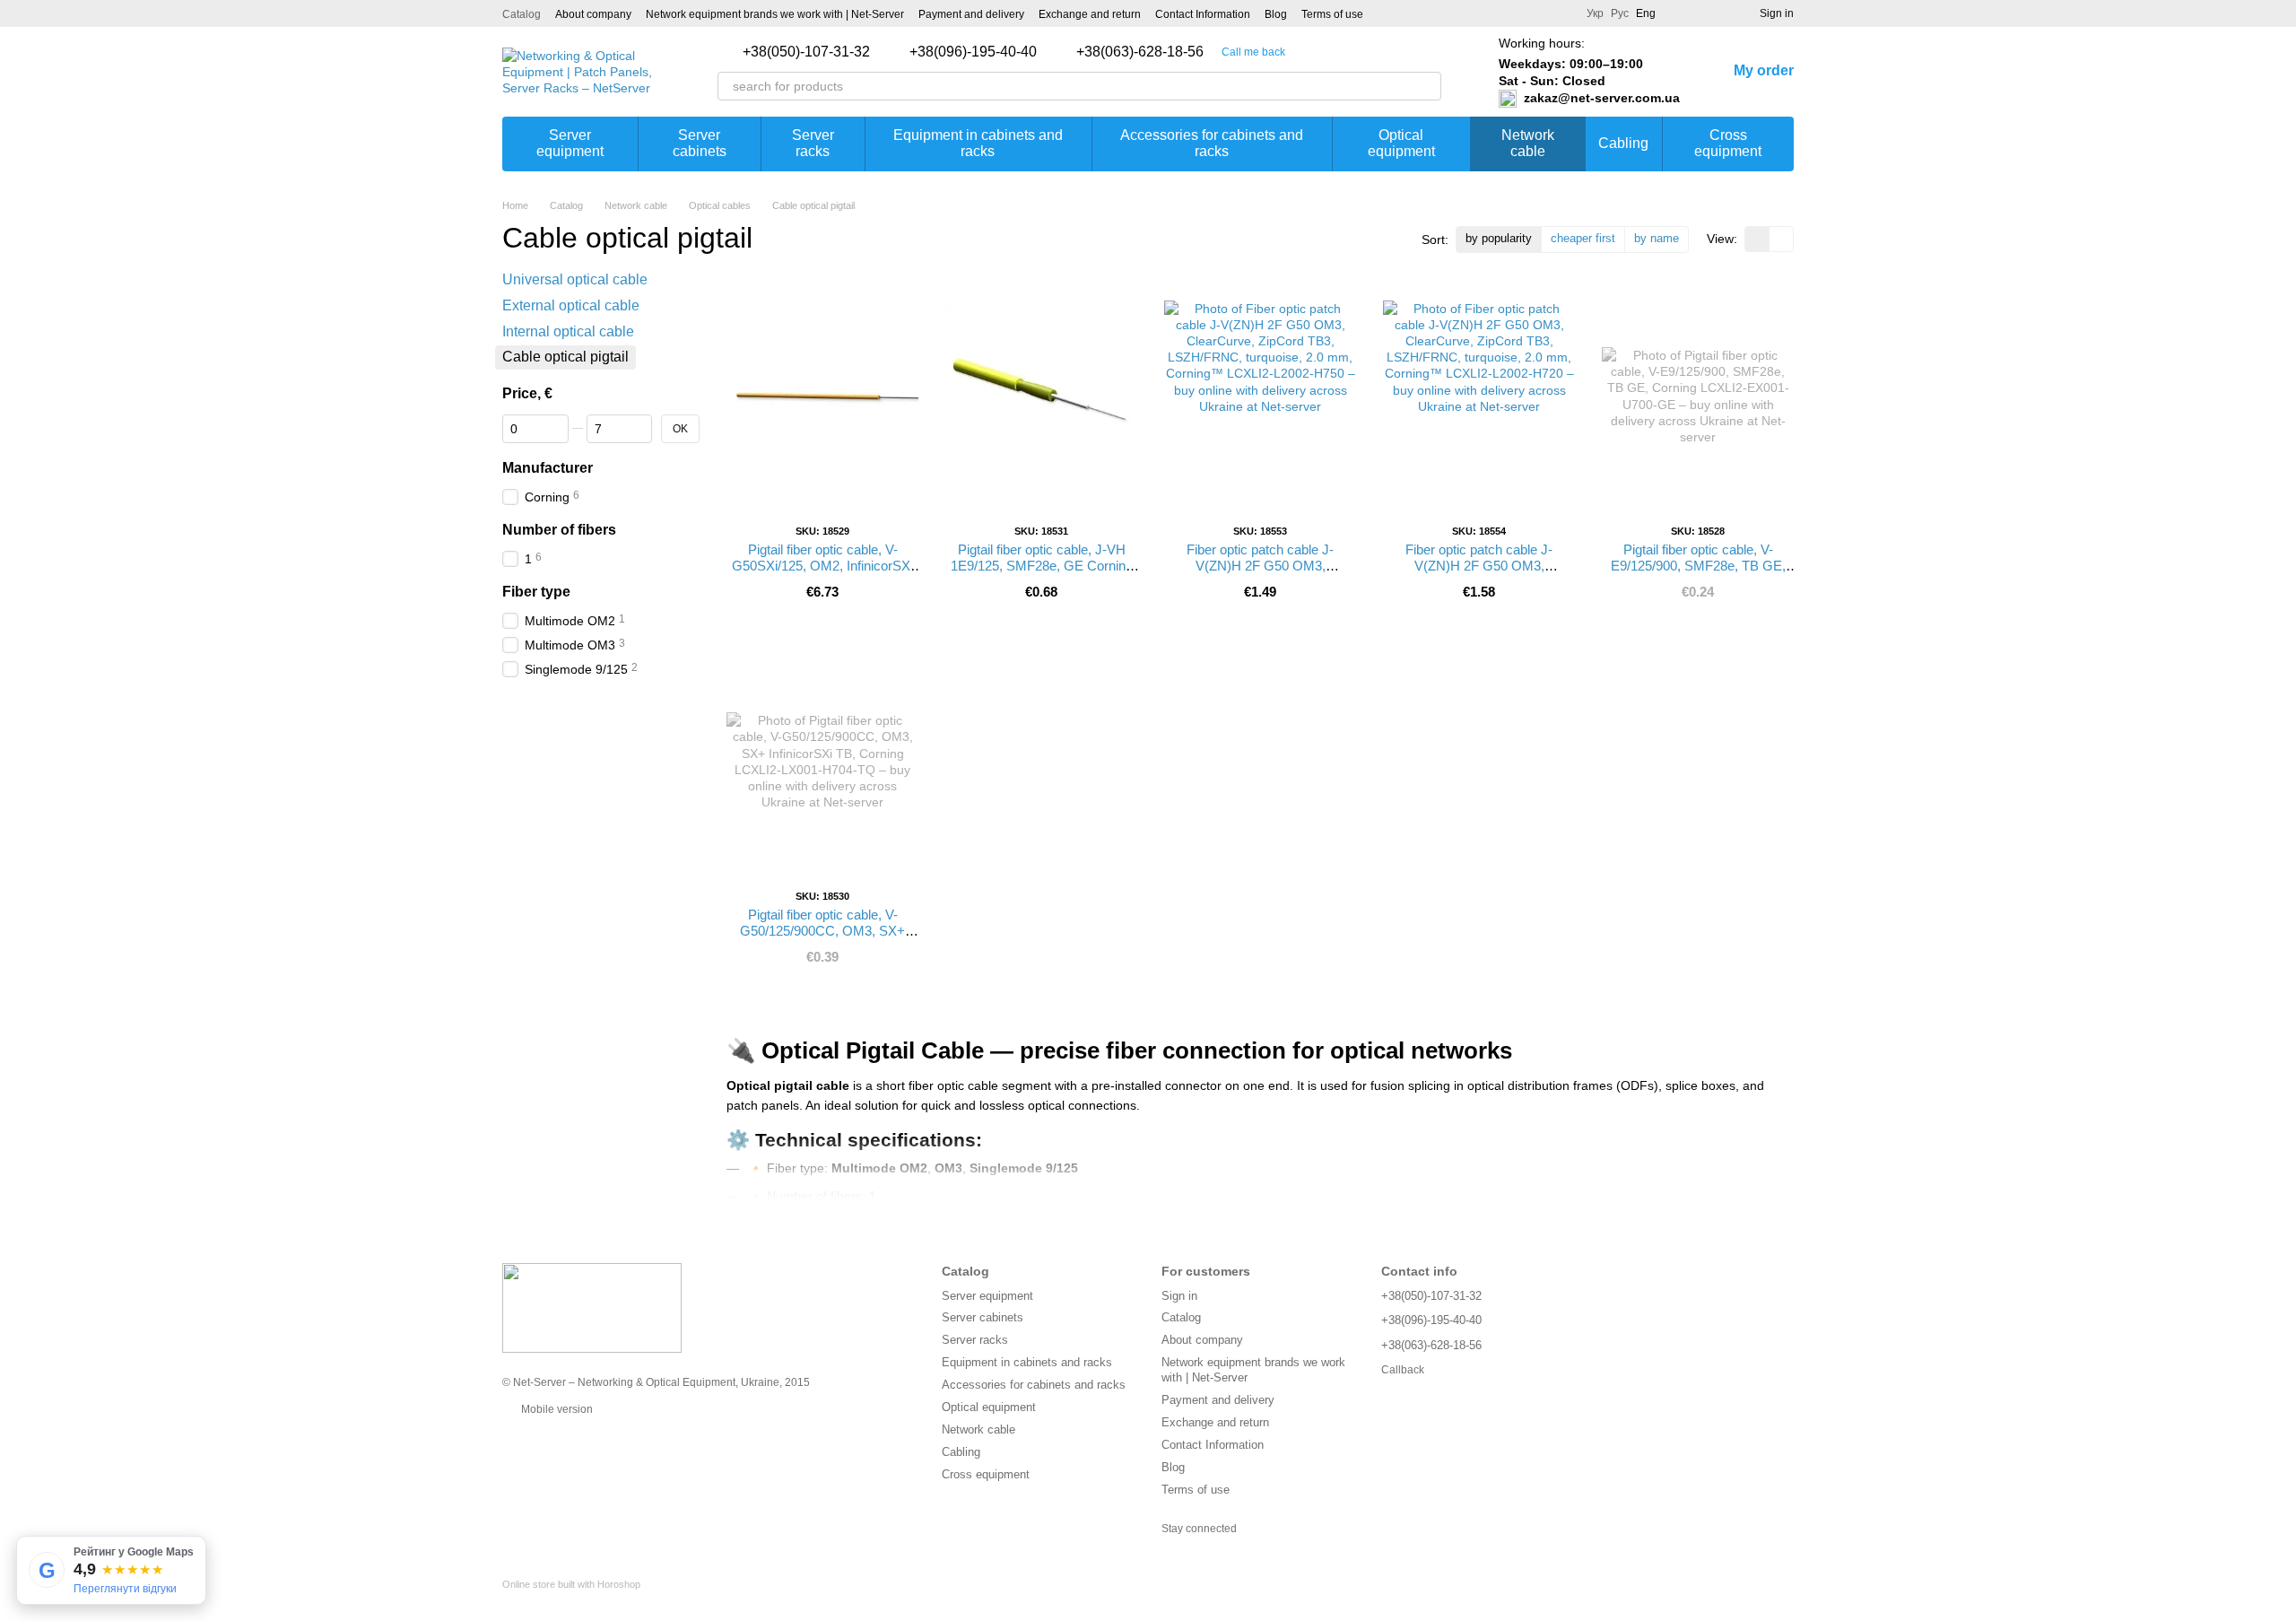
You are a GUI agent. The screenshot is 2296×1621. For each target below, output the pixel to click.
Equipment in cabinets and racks (978, 143)
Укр (1595, 13)
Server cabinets (700, 143)
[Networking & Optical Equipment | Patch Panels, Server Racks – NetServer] (592, 1307)
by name (1657, 238)
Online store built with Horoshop (571, 1584)
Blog (1276, 14)
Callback (1403, 1370)
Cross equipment (1728, 143)
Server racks (813, 143)
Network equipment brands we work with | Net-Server (775, 14)
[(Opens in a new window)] (1388, 13)
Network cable (1528, 143)
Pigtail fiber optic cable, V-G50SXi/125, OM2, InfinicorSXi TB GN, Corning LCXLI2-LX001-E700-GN (822, 574)
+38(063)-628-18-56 (1140, 52)
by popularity (1499, 238)
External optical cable (571, 305)
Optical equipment (1401, 143)
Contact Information (1203, 14)
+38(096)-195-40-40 (973, 52)
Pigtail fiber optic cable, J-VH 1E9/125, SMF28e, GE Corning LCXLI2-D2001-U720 (1042, 566)
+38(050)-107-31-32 (806, 52)
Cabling (1623, 143)
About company (593, 14)
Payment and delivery (971, 14)
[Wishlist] (1713, 13)
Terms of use (1332, 14)
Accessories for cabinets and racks (1212, 143)
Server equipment (570, 143)
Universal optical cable (575, 279)
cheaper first (1583, 238)
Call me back (1253, 52)
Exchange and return (1090, 14)
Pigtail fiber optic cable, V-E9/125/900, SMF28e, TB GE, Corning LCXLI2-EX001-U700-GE (1698, 574)
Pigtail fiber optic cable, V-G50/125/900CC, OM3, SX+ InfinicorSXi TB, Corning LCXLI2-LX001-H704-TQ (822, 939)
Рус (1620, 13)
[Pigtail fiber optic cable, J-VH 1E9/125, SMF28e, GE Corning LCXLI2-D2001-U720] (1041, 397)
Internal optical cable (568, 331)
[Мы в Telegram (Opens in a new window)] (1410, 13)
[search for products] (1427, 86)
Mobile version (556, 1409)
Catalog (522, 14)
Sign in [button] (1179, 1296)
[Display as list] (1781, 239)
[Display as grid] (1757, 239)
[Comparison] (1681, 13)
